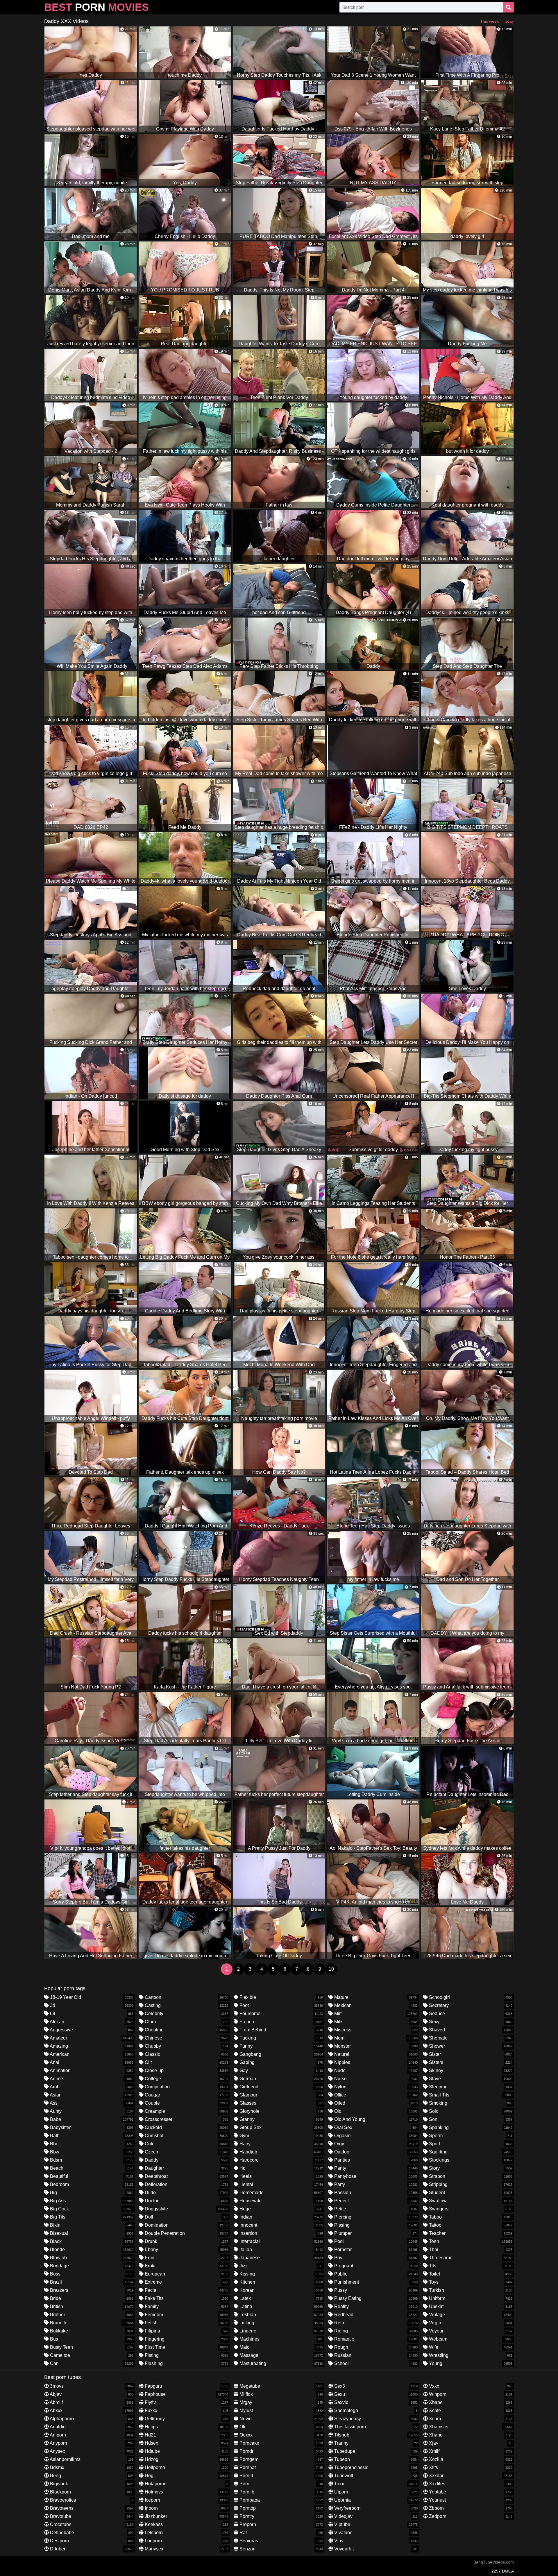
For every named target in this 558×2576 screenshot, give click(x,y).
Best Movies (96, 7)
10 (331, 1969)
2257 (496, 2571)
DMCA (508, 2571)
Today (508, 21)
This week (489, 21)
